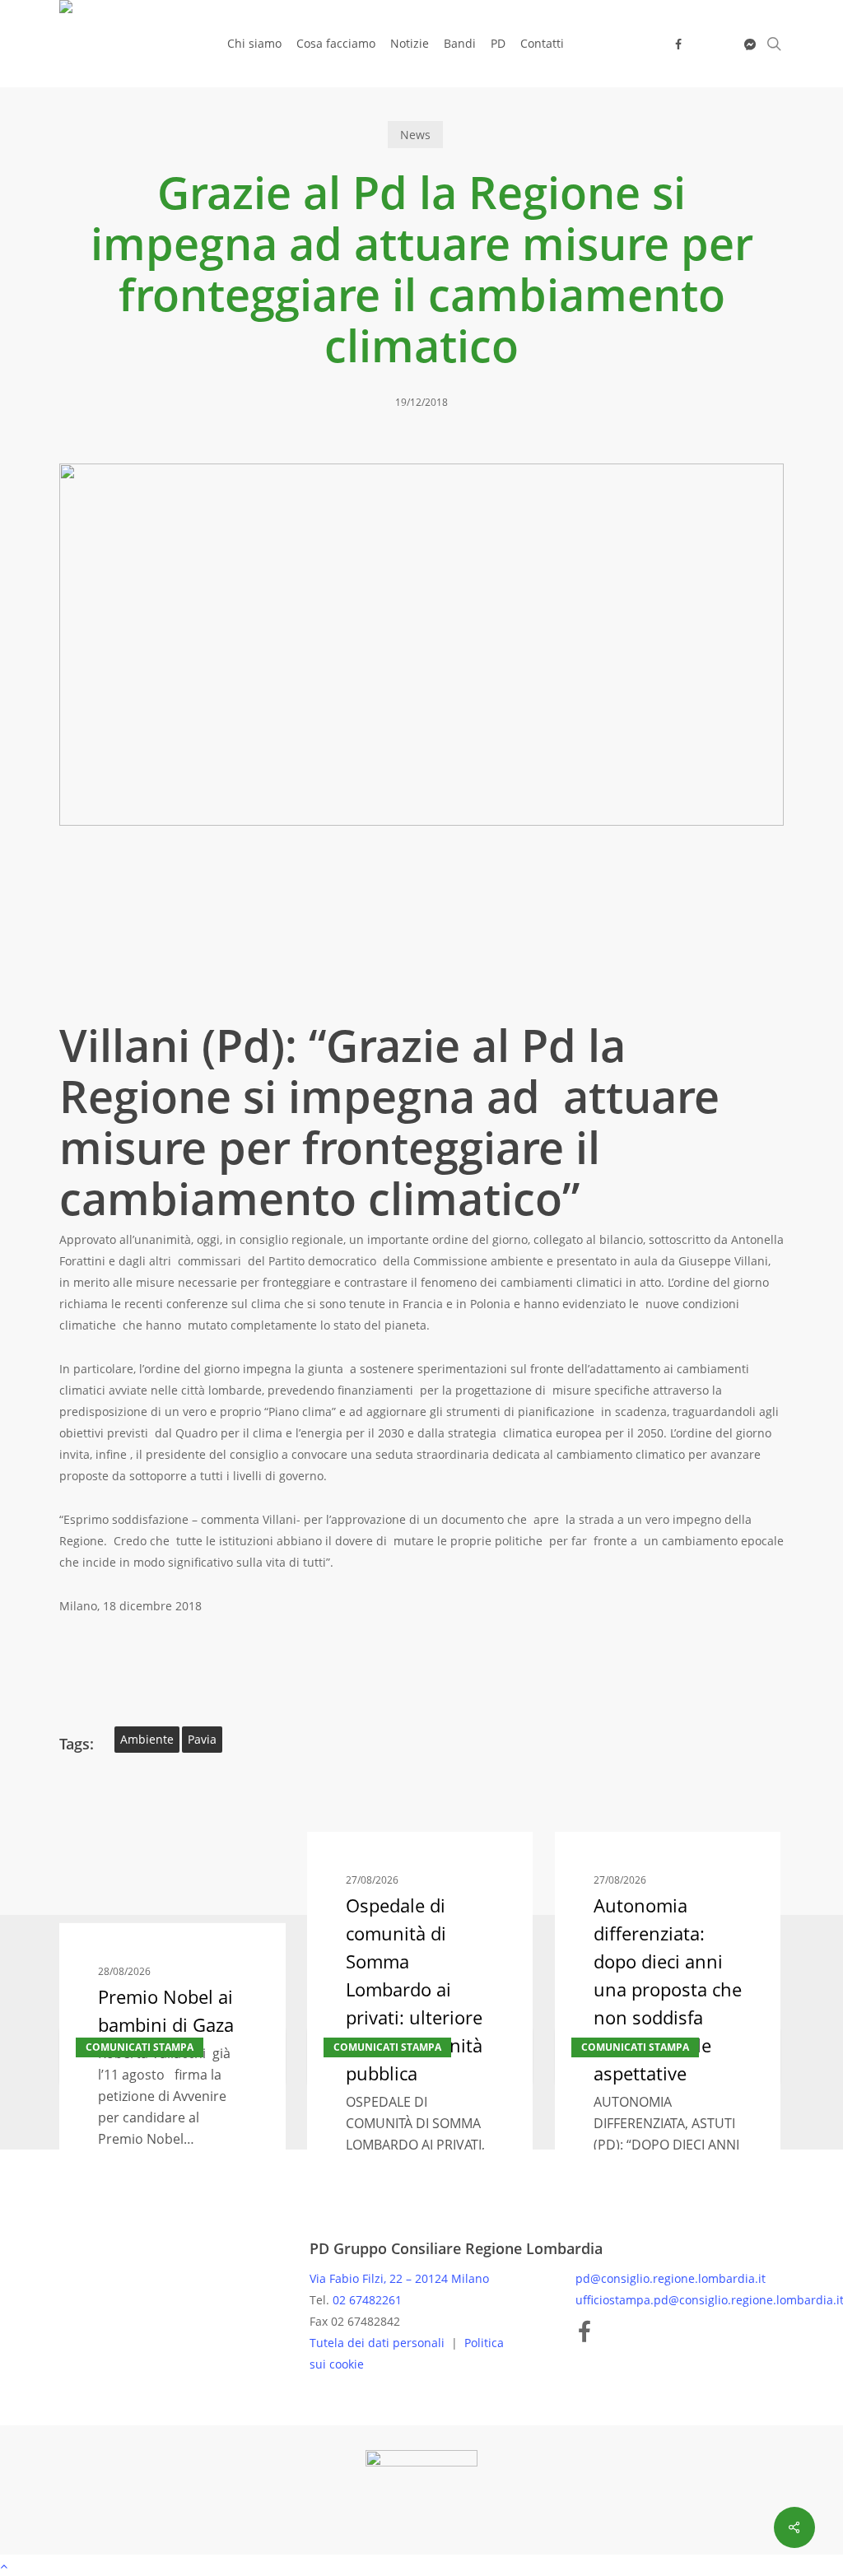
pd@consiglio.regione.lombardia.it (671, 2278)
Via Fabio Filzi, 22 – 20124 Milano (399, 2278)
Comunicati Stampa (140, 2047)
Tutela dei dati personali (379, 2343)
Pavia (202, 1739)
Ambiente (147, 1739)
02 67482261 (367, 2300)
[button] (421, 2565)
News (415, 135)
